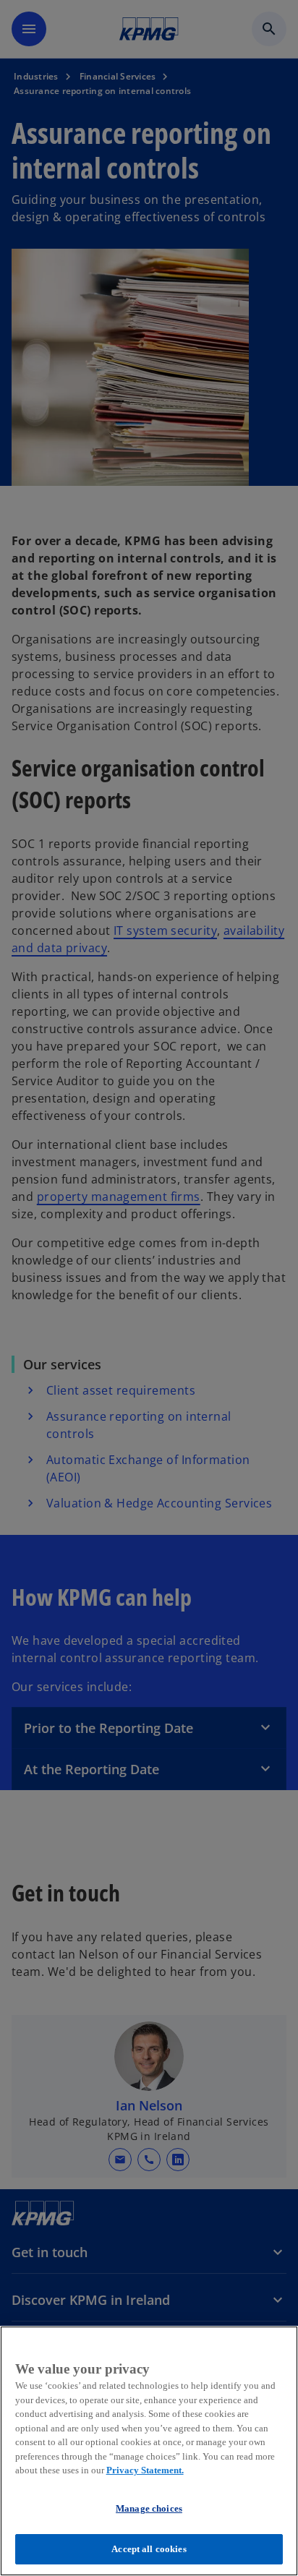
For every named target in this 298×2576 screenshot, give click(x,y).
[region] (149, 2451)
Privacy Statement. (145, 2470)
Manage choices (149, 2508)
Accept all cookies (149, 2549)
